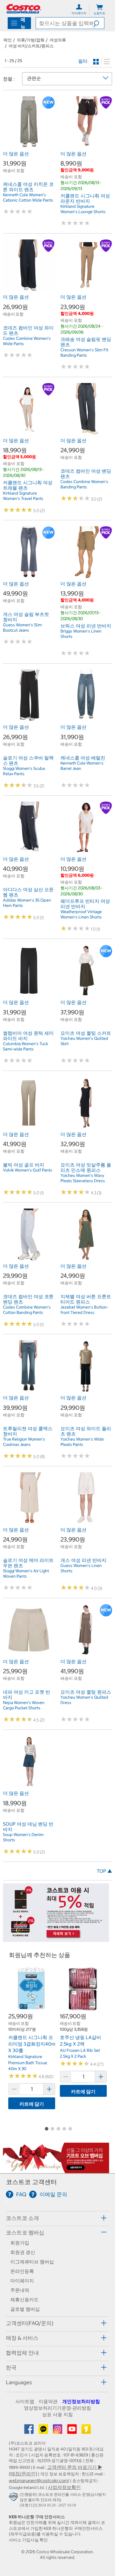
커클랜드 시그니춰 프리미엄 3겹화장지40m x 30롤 (32, 2044)
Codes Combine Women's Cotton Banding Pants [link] (27, 1310)
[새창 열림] (14, 2498)
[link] (29, 145)
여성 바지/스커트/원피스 (31, 46)
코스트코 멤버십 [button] (25, 2233)
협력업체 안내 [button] (22, 2353)
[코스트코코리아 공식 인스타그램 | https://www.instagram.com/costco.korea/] (58, 2431)
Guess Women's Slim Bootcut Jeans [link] (22, 627)
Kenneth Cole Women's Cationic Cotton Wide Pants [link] (28, 197)
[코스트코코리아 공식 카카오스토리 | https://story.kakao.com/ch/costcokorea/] (86, 2431)
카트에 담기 (32, 2104)
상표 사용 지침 (57, 2414)
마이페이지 (22, 2281)
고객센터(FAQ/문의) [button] (30, 2323)
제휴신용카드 (24, 2300)
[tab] (57, 2218)
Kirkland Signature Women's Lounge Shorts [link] (83, 209)
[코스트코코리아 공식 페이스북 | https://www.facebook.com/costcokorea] (29, 2431)
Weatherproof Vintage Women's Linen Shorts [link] (81, 914)
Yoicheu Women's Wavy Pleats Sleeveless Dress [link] (83, 1178)
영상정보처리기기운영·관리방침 (57, 2408)
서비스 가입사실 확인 (28, 2540)
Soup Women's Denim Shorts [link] (23, 1837)
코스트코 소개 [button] (22, 2218)
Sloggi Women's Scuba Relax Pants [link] (24, 771)
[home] (24, 9)
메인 (8, 40)
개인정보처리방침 (81, 2401)
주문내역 (20, 2290)
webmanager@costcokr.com (38, 2480)
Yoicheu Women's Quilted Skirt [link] (84, 1041)
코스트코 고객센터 (31, 2182)
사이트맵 (25, 2401)
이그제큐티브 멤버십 (32, 2262)
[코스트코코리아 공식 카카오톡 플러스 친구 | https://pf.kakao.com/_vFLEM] (44, 2431)
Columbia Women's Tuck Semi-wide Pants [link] (26, 1046)
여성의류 (58, 40)
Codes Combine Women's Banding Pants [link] (84, 484)
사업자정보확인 (64, 2487)
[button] (99, 23)
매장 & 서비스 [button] (22, 2338)
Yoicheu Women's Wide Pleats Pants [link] (82, 1442)
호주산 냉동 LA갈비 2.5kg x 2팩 (80, 2041)
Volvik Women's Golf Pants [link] (28, 1170)
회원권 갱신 (23, 2252)
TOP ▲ (104, 1871)
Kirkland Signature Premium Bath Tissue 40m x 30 (28, 2063)
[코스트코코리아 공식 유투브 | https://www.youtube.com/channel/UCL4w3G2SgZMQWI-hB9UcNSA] (73, 2431)
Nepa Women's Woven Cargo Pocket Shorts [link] (24, 1705)
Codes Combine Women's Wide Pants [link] (27, 341)
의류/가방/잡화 (31, 40)
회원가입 (20, 2243)
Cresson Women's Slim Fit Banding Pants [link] (84, 353)
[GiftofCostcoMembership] (56, 2170)
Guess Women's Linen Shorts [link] (81, 1568)
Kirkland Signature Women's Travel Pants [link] (23, 496)
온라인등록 (22, 2271)
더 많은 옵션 (16, 154)
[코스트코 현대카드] (56, 1939)
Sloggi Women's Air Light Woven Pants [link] (26, 1573)
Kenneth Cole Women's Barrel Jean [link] (82, 766)
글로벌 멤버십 (25, 2309)
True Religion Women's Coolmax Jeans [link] (24, 1442)
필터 (83, 61)
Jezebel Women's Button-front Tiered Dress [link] (84, 1310)
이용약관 (48, 2401)
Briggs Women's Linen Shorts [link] (81, 634)
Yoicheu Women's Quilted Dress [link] (84, 1700)
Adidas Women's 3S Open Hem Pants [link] (27, 903)
